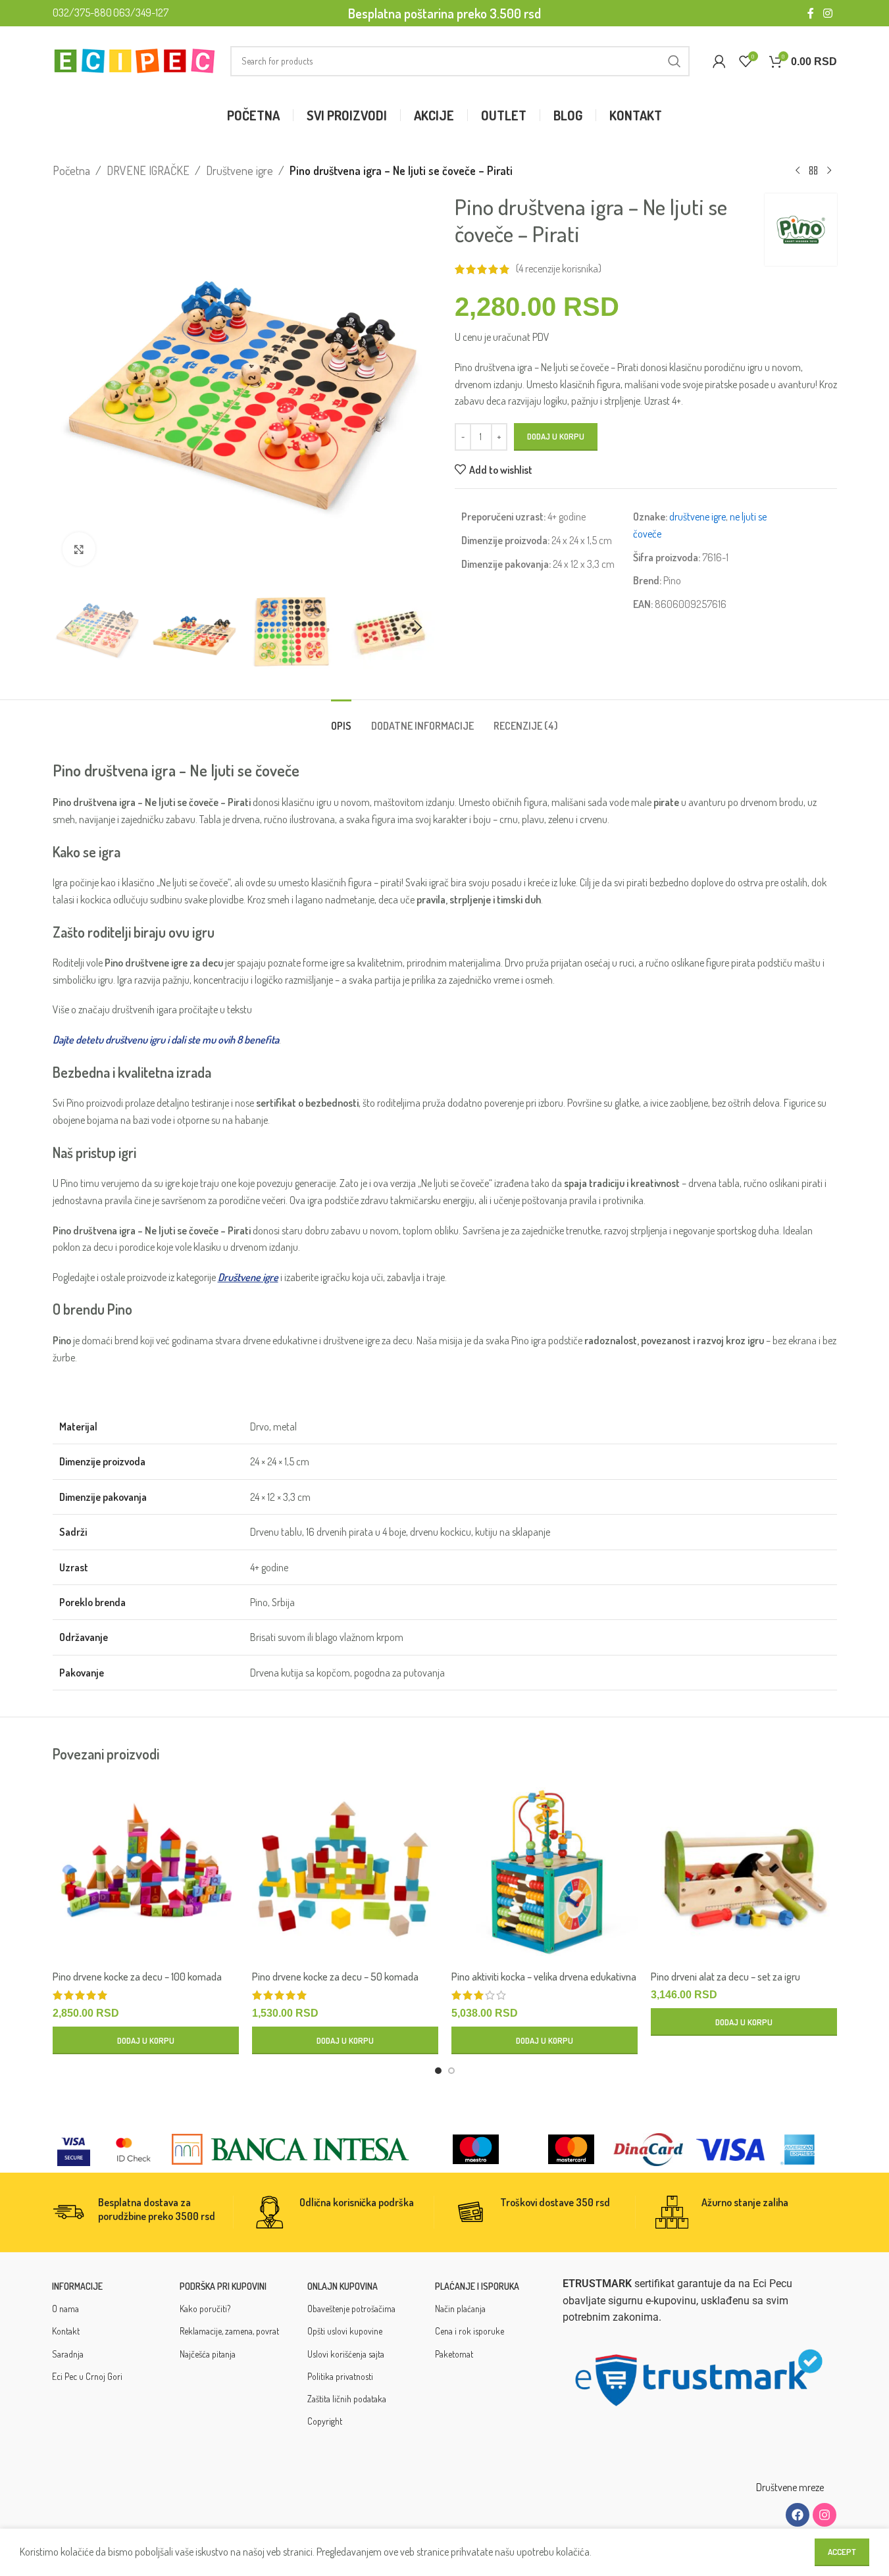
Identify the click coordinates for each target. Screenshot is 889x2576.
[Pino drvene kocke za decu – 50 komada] (345, 1870)
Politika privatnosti (340, 2376)
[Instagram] (825, 2515)
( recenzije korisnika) (559, 269)
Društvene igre (240, 170)
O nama (65, 2309)
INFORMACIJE (77, 2286)
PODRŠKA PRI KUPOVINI (223, 2286)
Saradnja (68, 2354)
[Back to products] (813, 170)
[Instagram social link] (827, 13)
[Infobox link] (142, 2212)
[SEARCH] (674, 61)
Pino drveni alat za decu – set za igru (725, 1977)
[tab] (341, 720)
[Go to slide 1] (438, 2071)
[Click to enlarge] (79, 549)
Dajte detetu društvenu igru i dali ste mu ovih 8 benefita (166, 1040)
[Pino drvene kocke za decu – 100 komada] (146, 1870)
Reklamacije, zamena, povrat (229, 2331)
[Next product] (829, 170)
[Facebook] (798, 2515)
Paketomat (454, 2354)
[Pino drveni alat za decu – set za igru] (744, 1870)
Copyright (325, 2421)
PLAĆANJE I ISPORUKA (477, 2286)
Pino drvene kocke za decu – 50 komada (335, 1977)
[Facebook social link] (811, 13)
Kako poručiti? (205, 2309)
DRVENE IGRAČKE (148, 170)
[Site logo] (135, 59)
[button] (69, 628)
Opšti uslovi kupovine (345, 2331)
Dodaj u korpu (556, 436)
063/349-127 (141, 13)
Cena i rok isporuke (470, 2331)
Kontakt (66, 2331)
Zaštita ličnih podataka (347, 2399)
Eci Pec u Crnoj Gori (87, 2376)
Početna (71, 170)
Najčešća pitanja (208, 2354)
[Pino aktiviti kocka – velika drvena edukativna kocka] (545, 1870)
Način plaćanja (460, 2309)
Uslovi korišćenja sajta (346, 2354)
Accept (842, 2552)
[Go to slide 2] (451, 2071)
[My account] (719, 61)
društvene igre (698, 517)
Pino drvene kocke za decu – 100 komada (137, 1977)
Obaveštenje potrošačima (351, 2309)
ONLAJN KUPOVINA (343, 2286)
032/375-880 (82, 13)
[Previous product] (798, 170)
